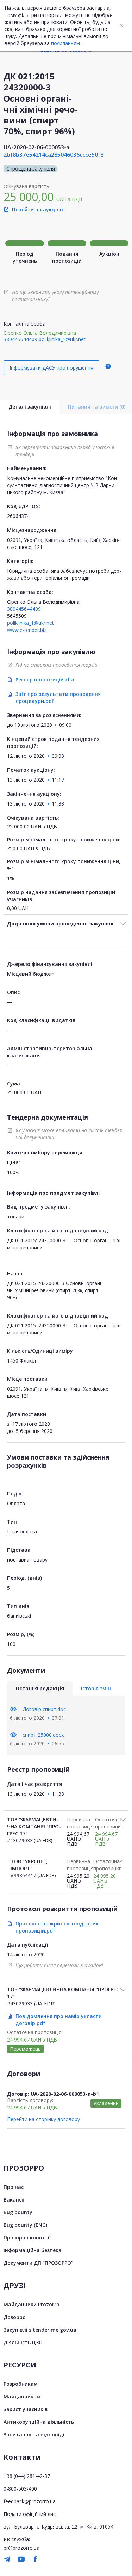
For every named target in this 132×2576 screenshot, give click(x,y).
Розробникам (21, 2384)
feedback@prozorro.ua (30, 2501)
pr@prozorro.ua (21, 2548)
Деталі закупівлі (30, 407)
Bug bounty (18, 2212)
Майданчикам (22, 2396)
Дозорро (15, 2317)
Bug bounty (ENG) (25, 2225)
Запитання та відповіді (34, 2434)
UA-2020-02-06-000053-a (36, 147)
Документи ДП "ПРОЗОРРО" (38, 2263)
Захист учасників (26, 2409)
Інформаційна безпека (33, 2250)
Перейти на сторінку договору (43, 2119)
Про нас (14, 2187)
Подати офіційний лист (31, 2514)
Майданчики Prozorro (32, 2304)
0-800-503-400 (20, 2489)
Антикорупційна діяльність (39, 2422)
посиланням (65, 43)
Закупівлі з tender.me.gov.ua (40, 2330)
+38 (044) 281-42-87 (27, 2476)
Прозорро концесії (27, 2238)
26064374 (18, 516)
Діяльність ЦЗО (23, 2342)
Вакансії (14, 2200)
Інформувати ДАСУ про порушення (51, 368)
